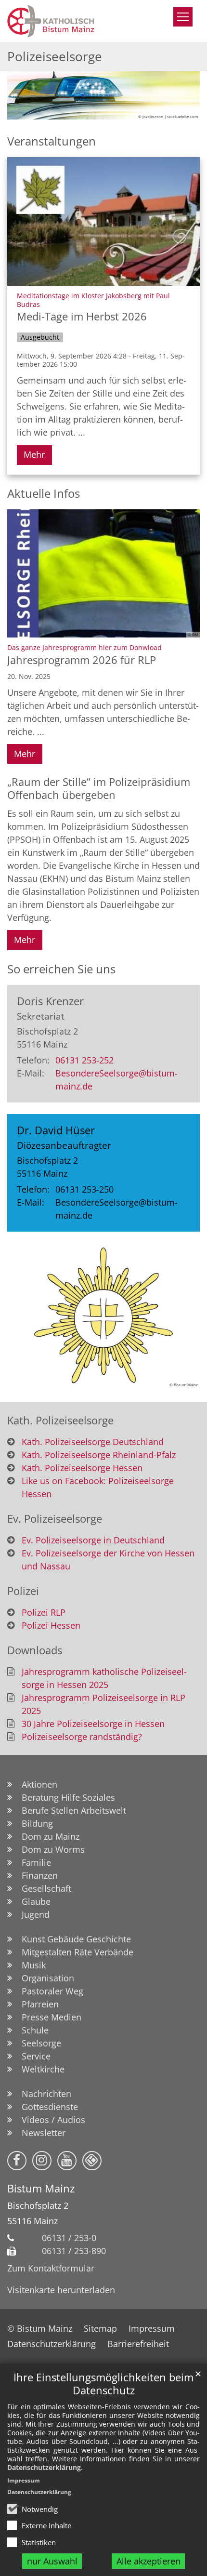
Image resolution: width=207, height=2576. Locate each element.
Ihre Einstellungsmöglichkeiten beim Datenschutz (103, 2384)
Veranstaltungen (52, 141)
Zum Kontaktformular (51, 2268)
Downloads (35, 1650)
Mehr (34, 454)
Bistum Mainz (41, 2188)
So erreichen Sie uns (61, 969)
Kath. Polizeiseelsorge (60, 1420)
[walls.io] (92, 2161)
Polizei (23, 1591)
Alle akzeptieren (149, 2561)
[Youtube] (67, 2161)
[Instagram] (42, 2161)
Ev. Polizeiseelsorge (55, 1519)
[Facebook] (17, 2161)
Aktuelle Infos (44, 493)
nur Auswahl (52, 2561)
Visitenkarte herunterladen (61, 2290)
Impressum (24, 2480)
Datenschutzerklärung (44, 2467)
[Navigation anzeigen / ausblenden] (183, 17)
